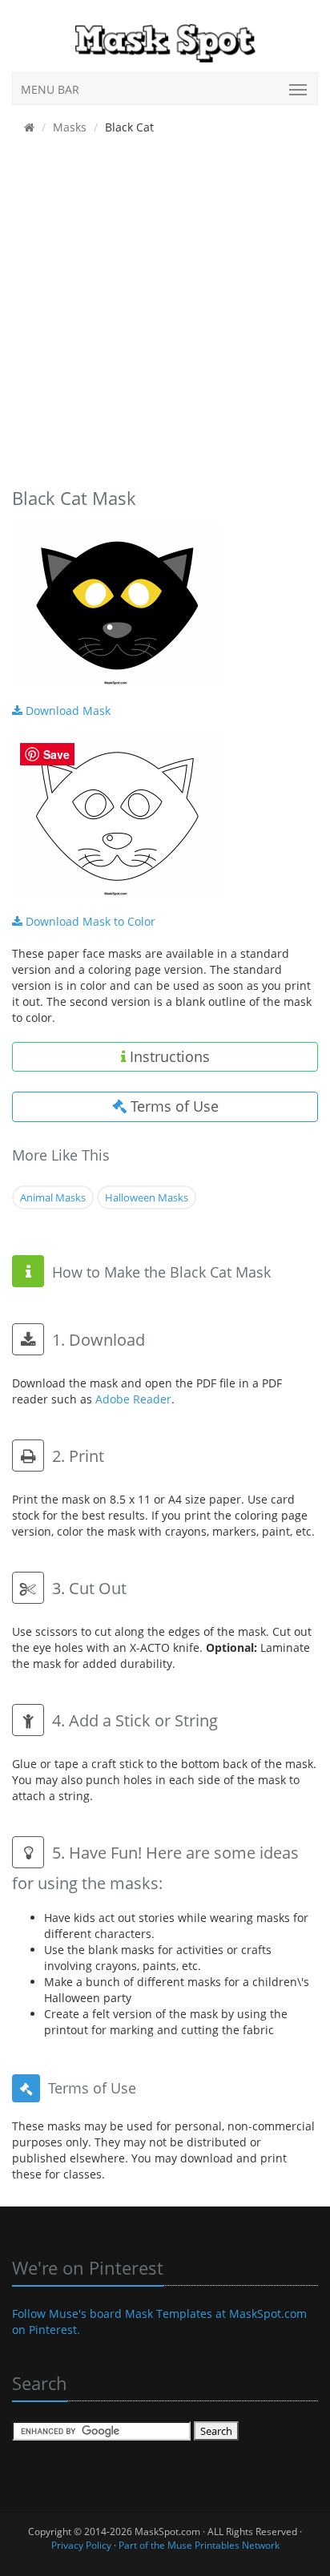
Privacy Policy (81, 2545)
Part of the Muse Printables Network (199, 2545)
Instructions (168, 1056)
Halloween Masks (147, 1197)
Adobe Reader (133, 1399)
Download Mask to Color (89, 921)
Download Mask (66, 711)
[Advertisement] (165, 315)
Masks (70, 127)
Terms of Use (173, 1106)
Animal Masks (53, 1197)
